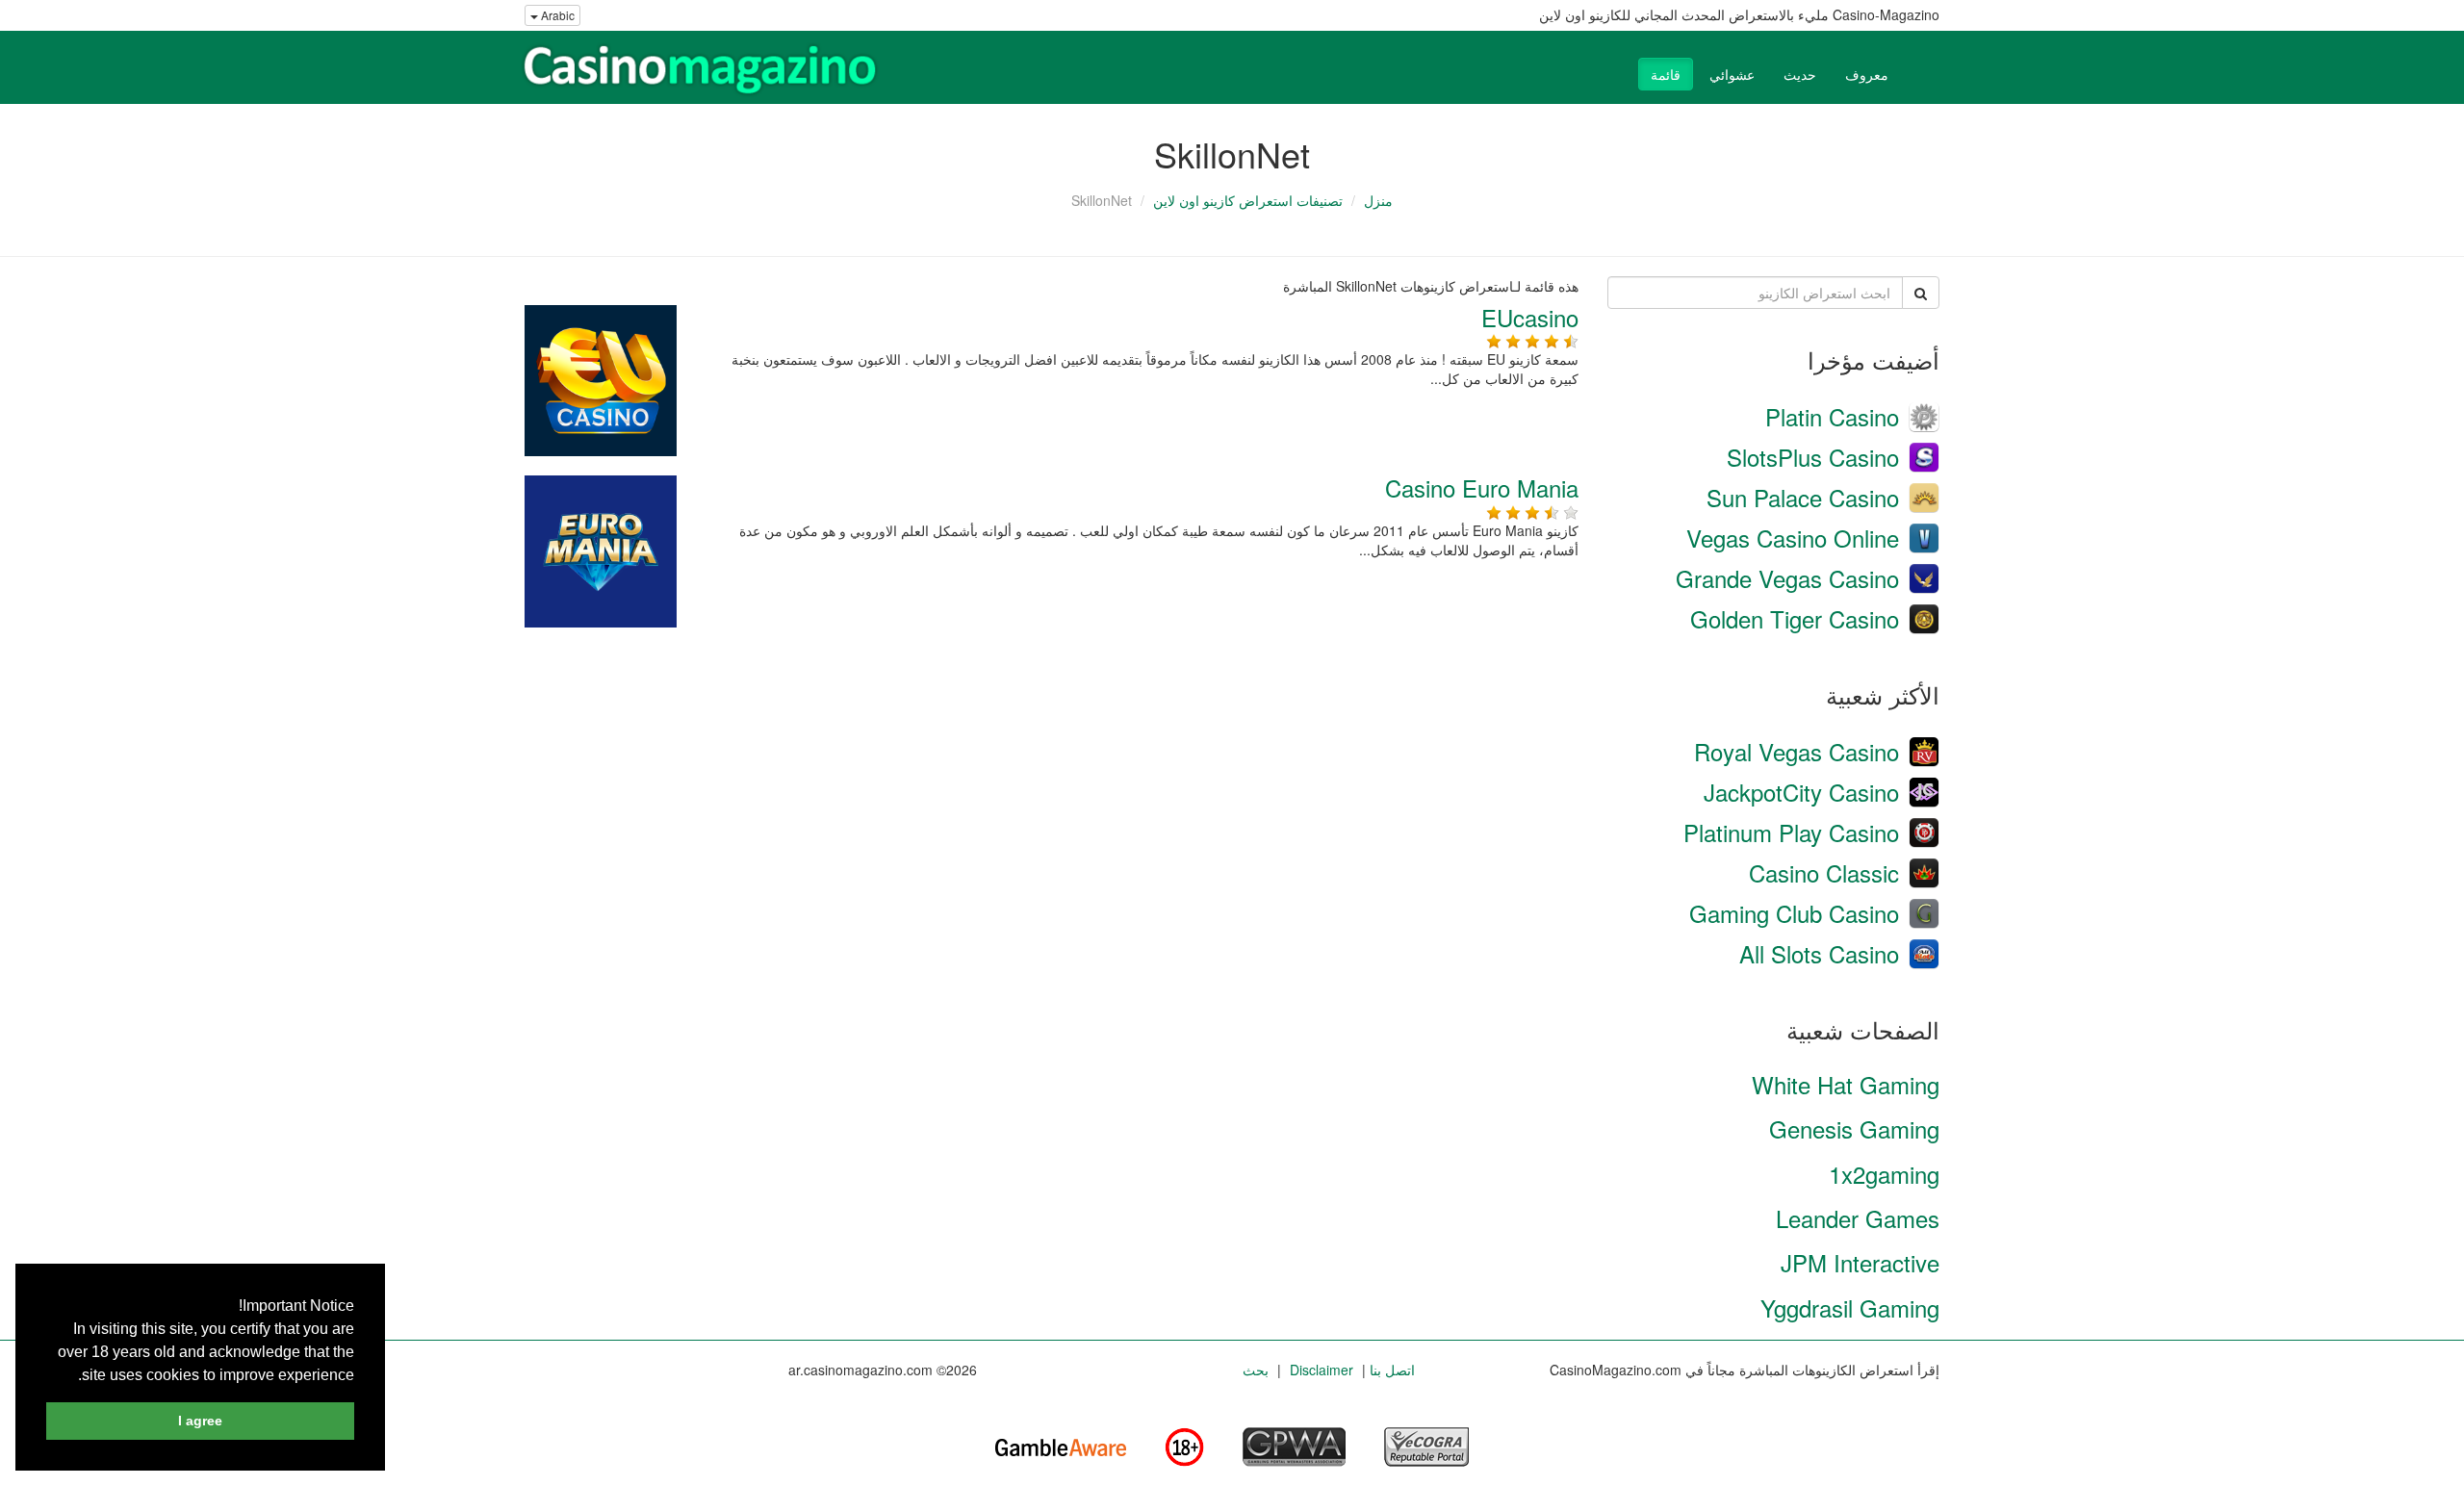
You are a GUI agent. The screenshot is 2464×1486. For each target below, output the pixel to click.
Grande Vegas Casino (1787, 578)
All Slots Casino (1819, 953)
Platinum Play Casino (1791, 832)
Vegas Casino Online (1793, 538)
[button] (71, 1376)
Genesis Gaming (1854, 1128)
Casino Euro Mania (1482, 487)
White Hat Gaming (1846, 1084)
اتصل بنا (1392, 1370)
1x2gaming (1884, 1174)
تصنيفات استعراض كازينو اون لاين (1248, 200)
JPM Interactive (1860, 1262)
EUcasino (1530, 317)
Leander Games (1858, 1218)
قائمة (1666, 74)
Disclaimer (1322, 1370)
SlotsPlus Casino (1813, 457)
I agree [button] (200, 1421)
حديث (1800, 74)
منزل (1378, 200)
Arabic (556, 15)
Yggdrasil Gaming (1850, 1307)
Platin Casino (1832, 416)
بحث (1256, 1370)
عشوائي (1732, 74)
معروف (1867, 74)
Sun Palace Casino (1803, 497)
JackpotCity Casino (1801, 792)
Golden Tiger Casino (1795, 618)
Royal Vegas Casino (1797, 751)
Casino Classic (1824, 872)
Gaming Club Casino (1794, 913)
